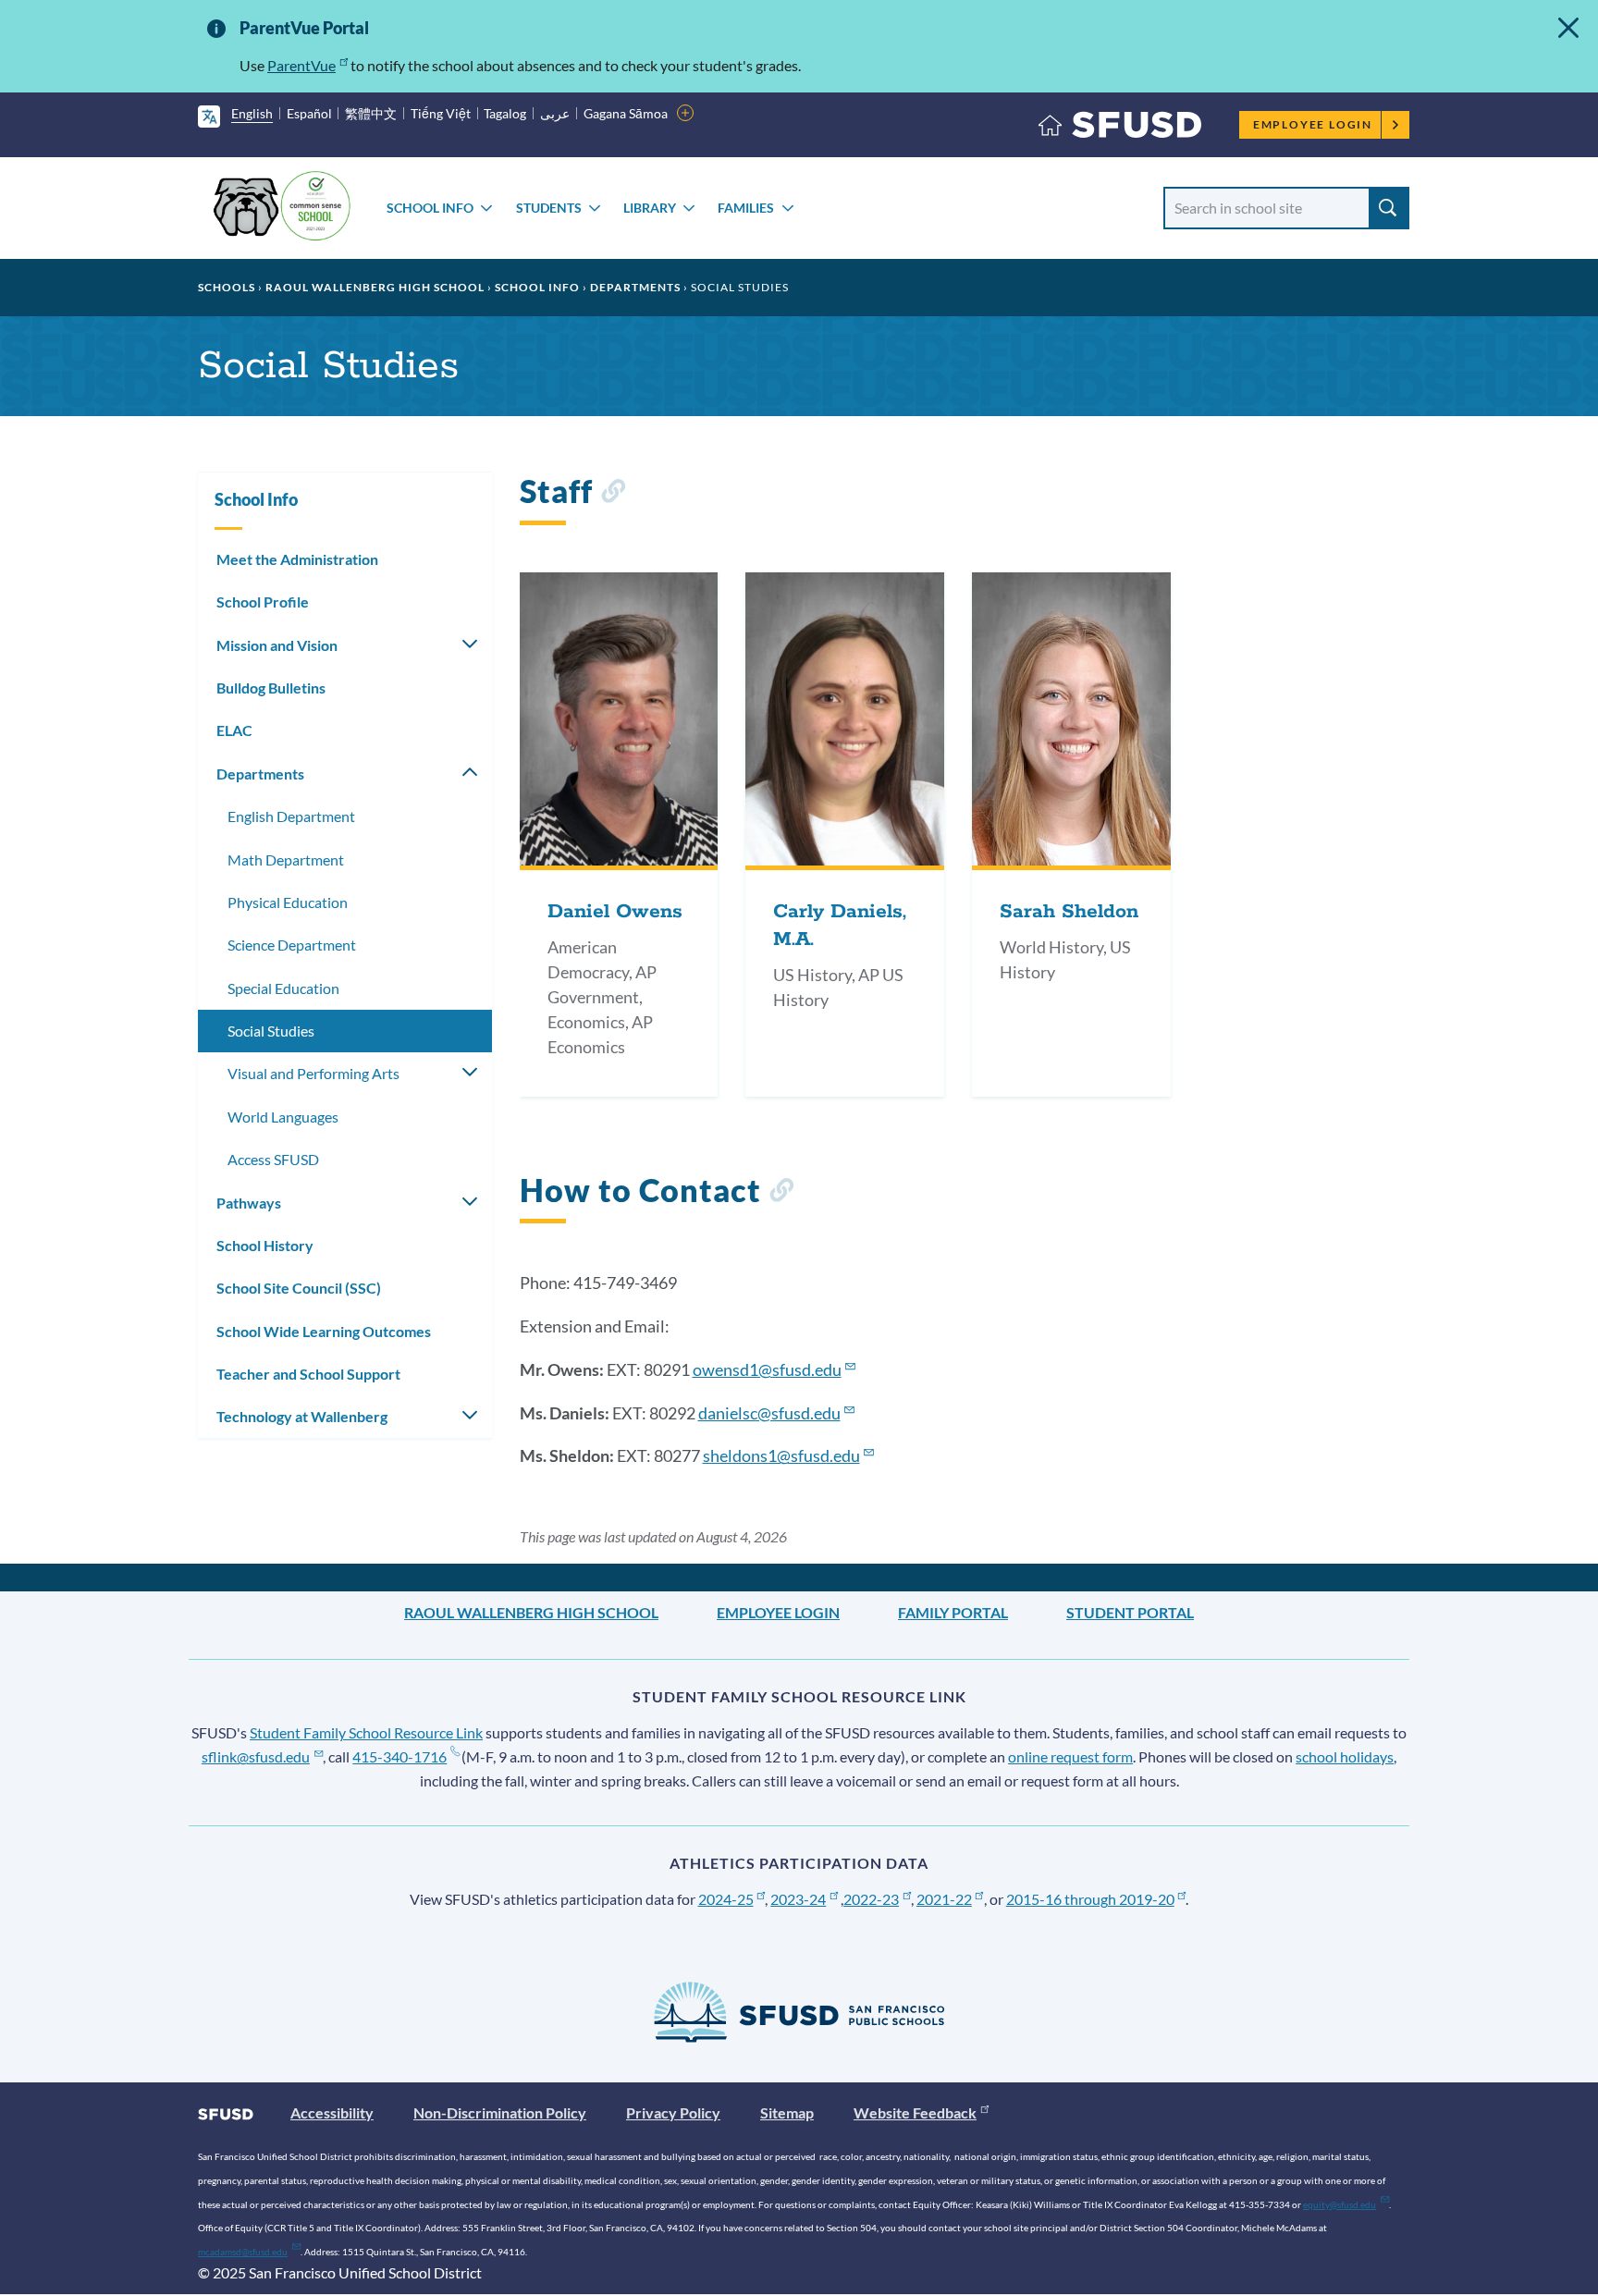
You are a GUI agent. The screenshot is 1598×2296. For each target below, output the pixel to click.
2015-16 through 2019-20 (1090, 1899)
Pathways (249, 1203)
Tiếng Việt (441, 113)
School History (265, 1245)
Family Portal (953, 1612)
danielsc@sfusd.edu (769, 1413)
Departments (635, 287)
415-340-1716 (399, 1756)
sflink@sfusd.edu (256, 1756)
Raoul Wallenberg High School (375, 287)
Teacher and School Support (308, 1374)
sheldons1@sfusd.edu (781, 1455)
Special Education (283, 988)
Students (549, 208)
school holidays (1345, 1756)
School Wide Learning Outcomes (324, 1331)
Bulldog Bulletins (271, 688)
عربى (555, 113)
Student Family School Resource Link (366, 1732)
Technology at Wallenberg (302, 1416)
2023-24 (798, 1899)
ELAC (234, 730)
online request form (1070, 1756)
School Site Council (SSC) (299, 1288)
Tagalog (505, 113)
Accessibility (332, 2112)
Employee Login (1313, 124)
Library (650, 208)
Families (746, 208)
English (252, 113)
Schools (227, 287)
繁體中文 (371, 113)
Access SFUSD (273, 1159)
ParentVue (301, 65)
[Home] (1120, 129)
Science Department (292, 945)
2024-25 (726, 1899)
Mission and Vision (277, 645)
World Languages (283, 1117)
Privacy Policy (673, 2112)
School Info (430, 208)
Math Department (286, 859)
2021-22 (944, 1899)
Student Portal (1130, 1612)
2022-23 (871, 1899)
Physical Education (288, 902)
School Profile (263, 602)
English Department (291, 816)
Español (309, 113)
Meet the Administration (297, 559)
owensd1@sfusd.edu (767, 1369)
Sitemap (787, 2112)
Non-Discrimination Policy (500, 2112)
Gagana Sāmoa (626, 113)
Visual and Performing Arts (313, 1073)
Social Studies (271, 1031)
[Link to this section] (613, 494)
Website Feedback (915, 2112)
